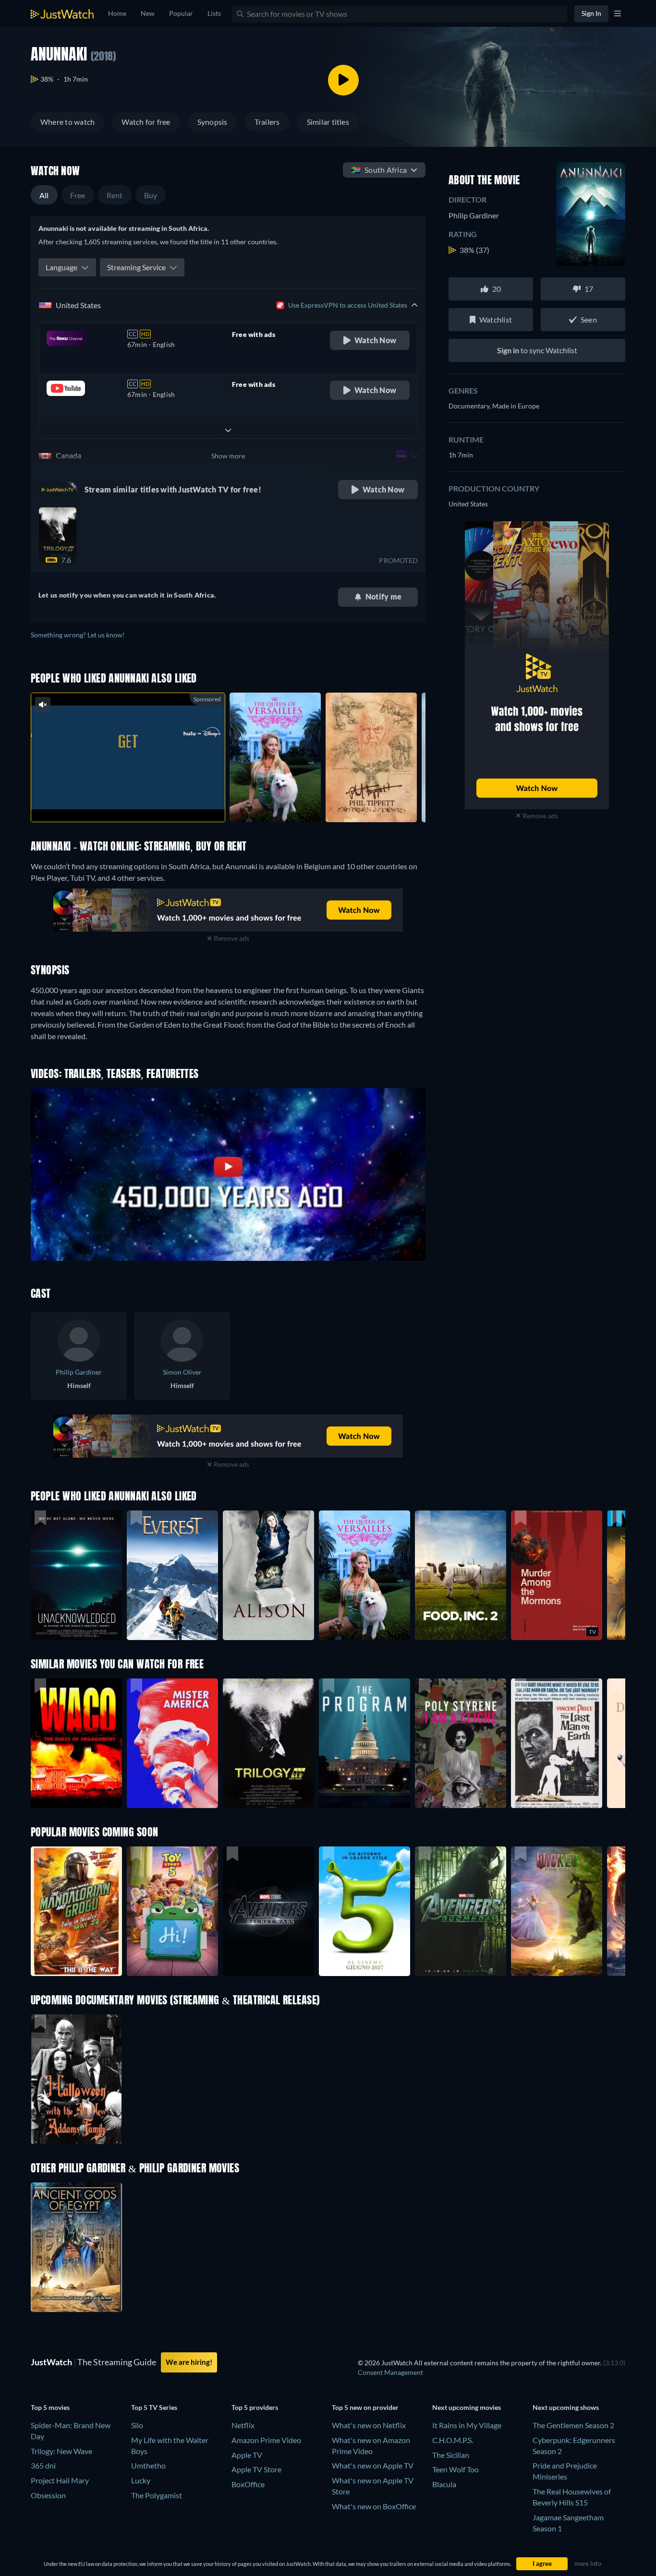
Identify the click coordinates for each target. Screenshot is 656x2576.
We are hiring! (189, 2362)
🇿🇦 (379, 170)
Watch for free (146, 122)
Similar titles (328, 122)
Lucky (141, 2480)
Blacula (444, 2484)
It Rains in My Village (467, 2425)
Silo (137, 2425)
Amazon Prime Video (266, 2440)
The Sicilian (451, 2455)
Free (78, 195)
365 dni (43, 2465)
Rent (115, 195)
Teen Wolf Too (456, 2469)
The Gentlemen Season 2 (573, 2425)
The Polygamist (157, 2495)
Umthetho (148, 2465)
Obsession (48, 2495)
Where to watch (67, 122)
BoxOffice (248, 2484)
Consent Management (390, 2372)
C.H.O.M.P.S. (453, 2440)
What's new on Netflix (369, 2425)
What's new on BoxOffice (374, 2506)
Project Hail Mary (60, 2480)
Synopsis (213, 122)
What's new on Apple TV (373, 2465)
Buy (151, 195)
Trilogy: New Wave (61, 2451)
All (44, 195)
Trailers (267, 122)
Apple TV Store (256, 2469)
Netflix (243, 2425)
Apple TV (247, 2455)
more (135, 802)
